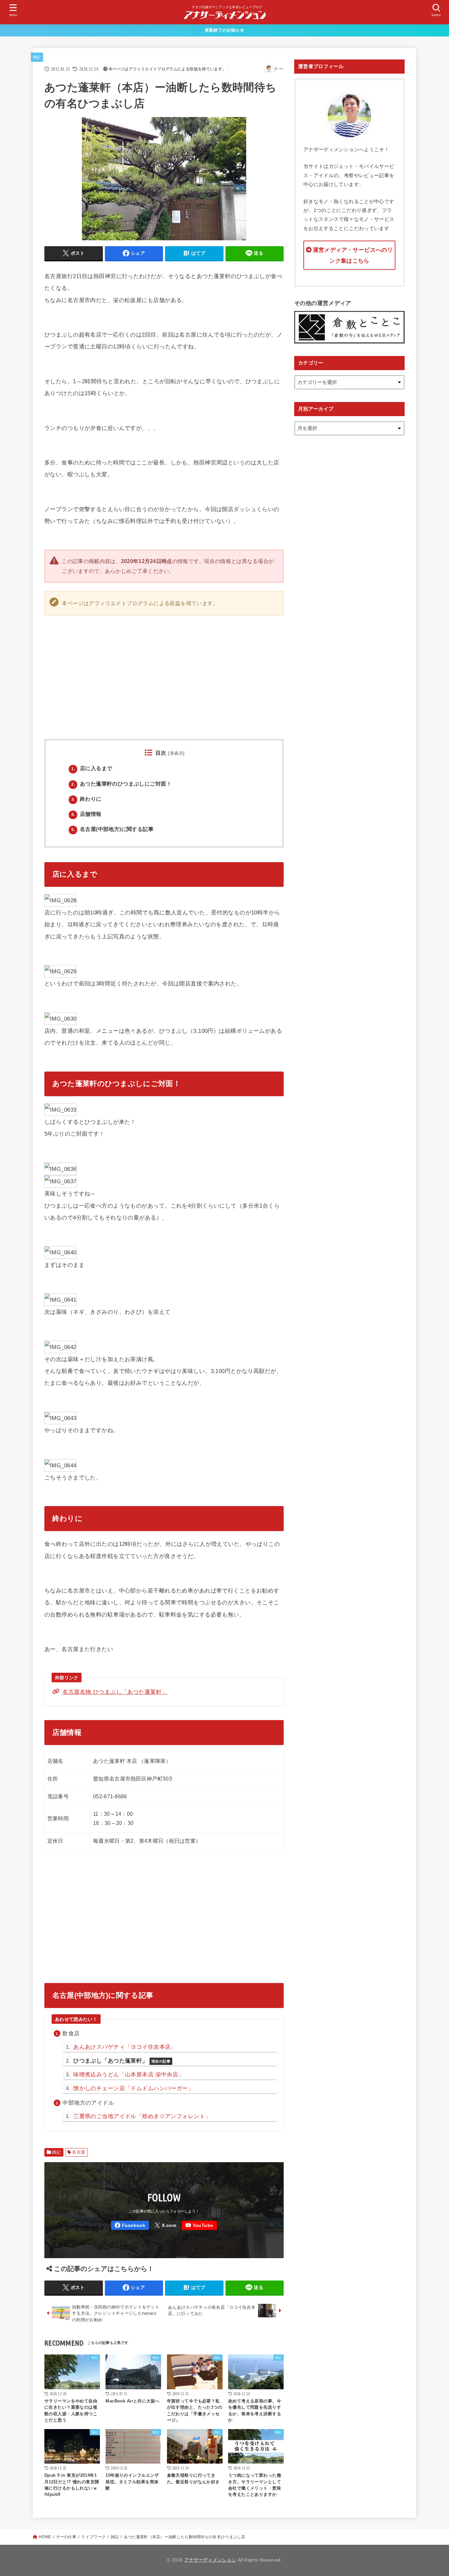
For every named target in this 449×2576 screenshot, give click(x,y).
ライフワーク (93, 2537)
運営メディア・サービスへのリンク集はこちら (353, 255)
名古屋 (79, 2152)
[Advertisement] (284, 670)
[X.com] (165, 2225)
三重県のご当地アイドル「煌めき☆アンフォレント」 (142, 2116)
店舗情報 (86, 814)
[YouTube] (199, 2225)
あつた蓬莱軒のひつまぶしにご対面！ (121, 784)
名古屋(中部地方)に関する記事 (112, 829)
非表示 (177, 753)
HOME (45, 2537)
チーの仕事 (66, 2537)
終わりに (86, 799)
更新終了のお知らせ (225, 30)
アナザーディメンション (210, 2560)
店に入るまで (92, 768)
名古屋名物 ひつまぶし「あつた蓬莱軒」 (115, 1692)
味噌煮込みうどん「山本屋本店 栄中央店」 (129, 2074)
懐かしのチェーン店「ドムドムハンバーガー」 (133, 2088)
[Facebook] (130, 2225)
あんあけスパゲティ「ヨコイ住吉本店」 (125, 2047)
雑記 (37, 57)
